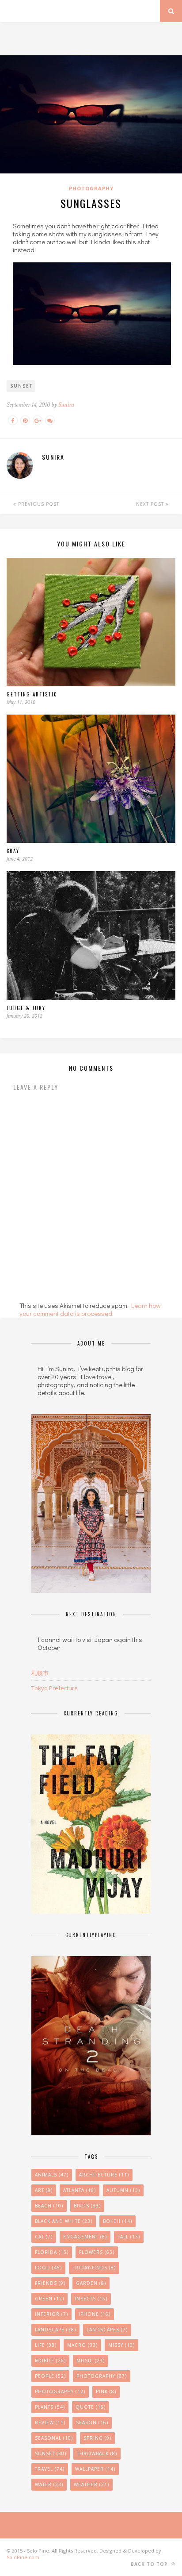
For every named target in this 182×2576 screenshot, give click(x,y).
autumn (123, 2190)
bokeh (118, 2221)
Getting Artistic (32, 694)
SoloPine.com (23, 2557)
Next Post (151, 504)
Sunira (66, 405)
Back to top (150, 2564)
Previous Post (38, 504)
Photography (91, 188)
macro (82, 2345)
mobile (50, 2361)
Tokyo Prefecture (55, 1688)
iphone (95, 2314)
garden (91, 2283)
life (46, 2345)
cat (44, 2237)
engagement (85, 2237)
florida (52, 2252)
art (44, 2190)
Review (50, 2422)
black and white (64, 2221)
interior (51, 2314)
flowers (97, 2252)
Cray (13, 851)
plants (50, 2407)
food (48, 2268)
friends (50, 2283)
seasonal (54, 2438)
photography (60, 2391)
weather (91, 2484)
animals (52, 2175)
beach (49, 2206)
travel (50, 2469)
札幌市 (40, 1673)
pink (106, 2391)
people (50, 2376)
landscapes (107, 2330)
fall (129, 2237)
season (92, 2422)
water (49, 2484)
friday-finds (94, 2268)
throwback (97, 2453)
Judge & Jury (26, 1008)
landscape (55, 2330)
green (49, 2299)
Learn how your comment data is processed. (90, 1309)
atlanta (80, 2190)
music (91, 2361)
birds (87, 2206)
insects (91, 2299)
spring (97, 2438)
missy (121, 2345)
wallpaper (95, 2469)
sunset (21, 386)
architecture (104, 2175)
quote (91, 2407)
